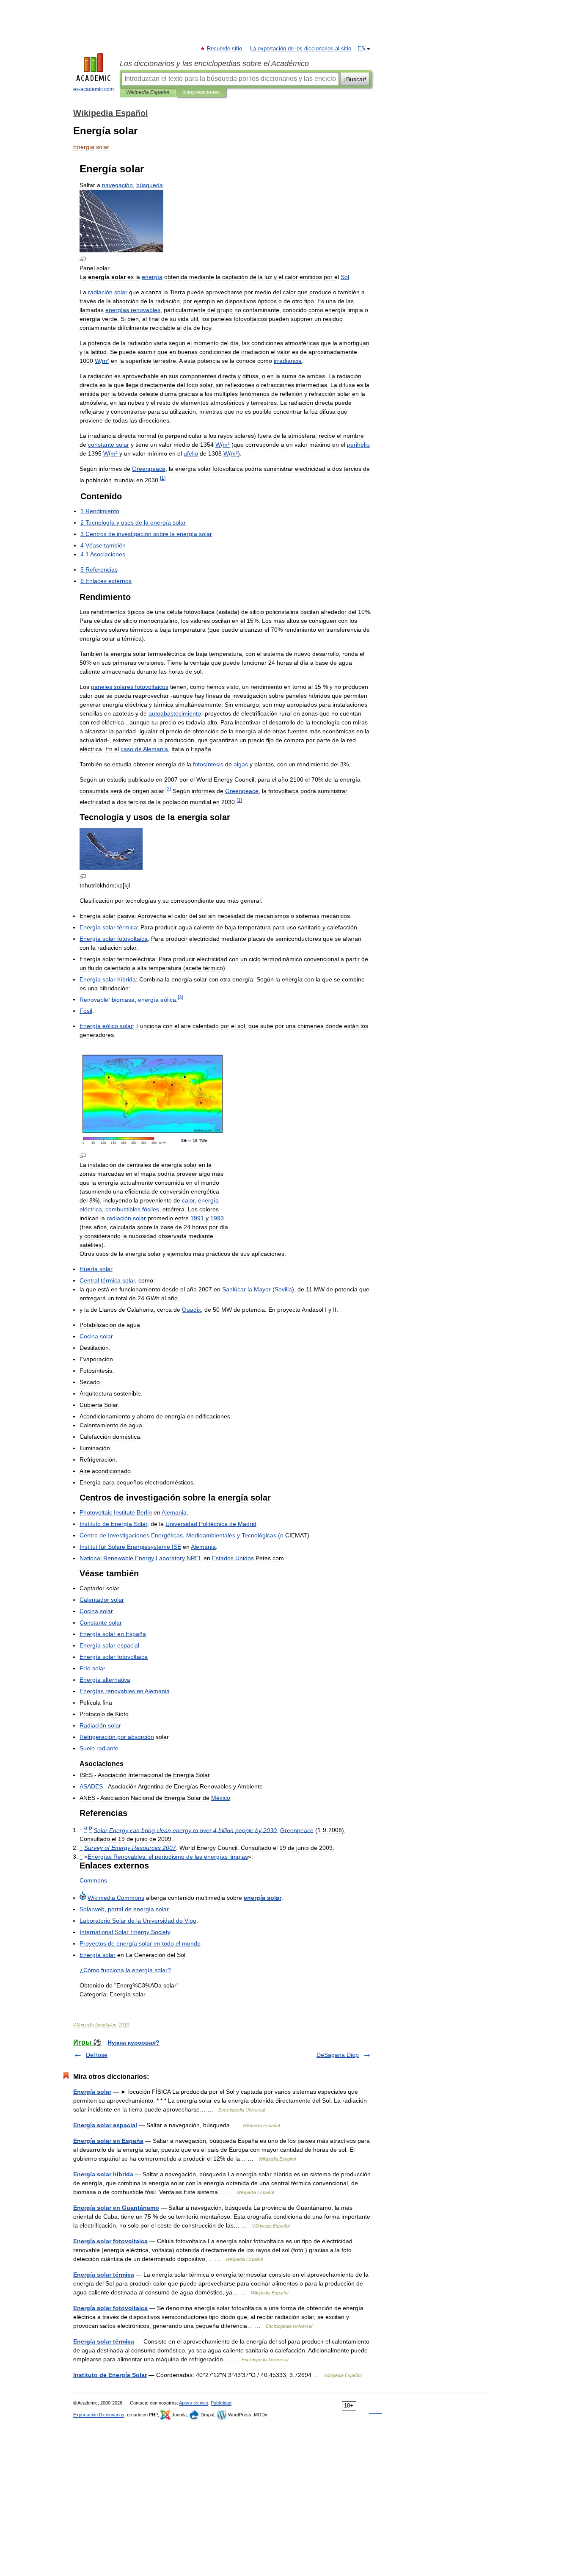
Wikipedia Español (148, 92)
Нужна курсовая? (133, 2043)
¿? (125, 1970)
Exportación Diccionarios (99, 2415)
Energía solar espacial (105, 2125)
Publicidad (221, 2403)
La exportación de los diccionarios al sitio (301, 49)
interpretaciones (201, 92)
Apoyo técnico (194, 2403)
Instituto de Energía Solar (110, 2375)
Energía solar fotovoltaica (110, 2241)
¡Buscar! (355, 79)
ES (361, 49)
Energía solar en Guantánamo (116, 2208)
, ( (182, 1535)
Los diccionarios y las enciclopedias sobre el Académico (214, 64)
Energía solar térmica (104, 2275)
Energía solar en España (108, 2141)
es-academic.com (94, 89)
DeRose (97, 2055)
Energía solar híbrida (103, 2174)
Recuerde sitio (225, 49)
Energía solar (92, 2092)
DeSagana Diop (338, 2055)
